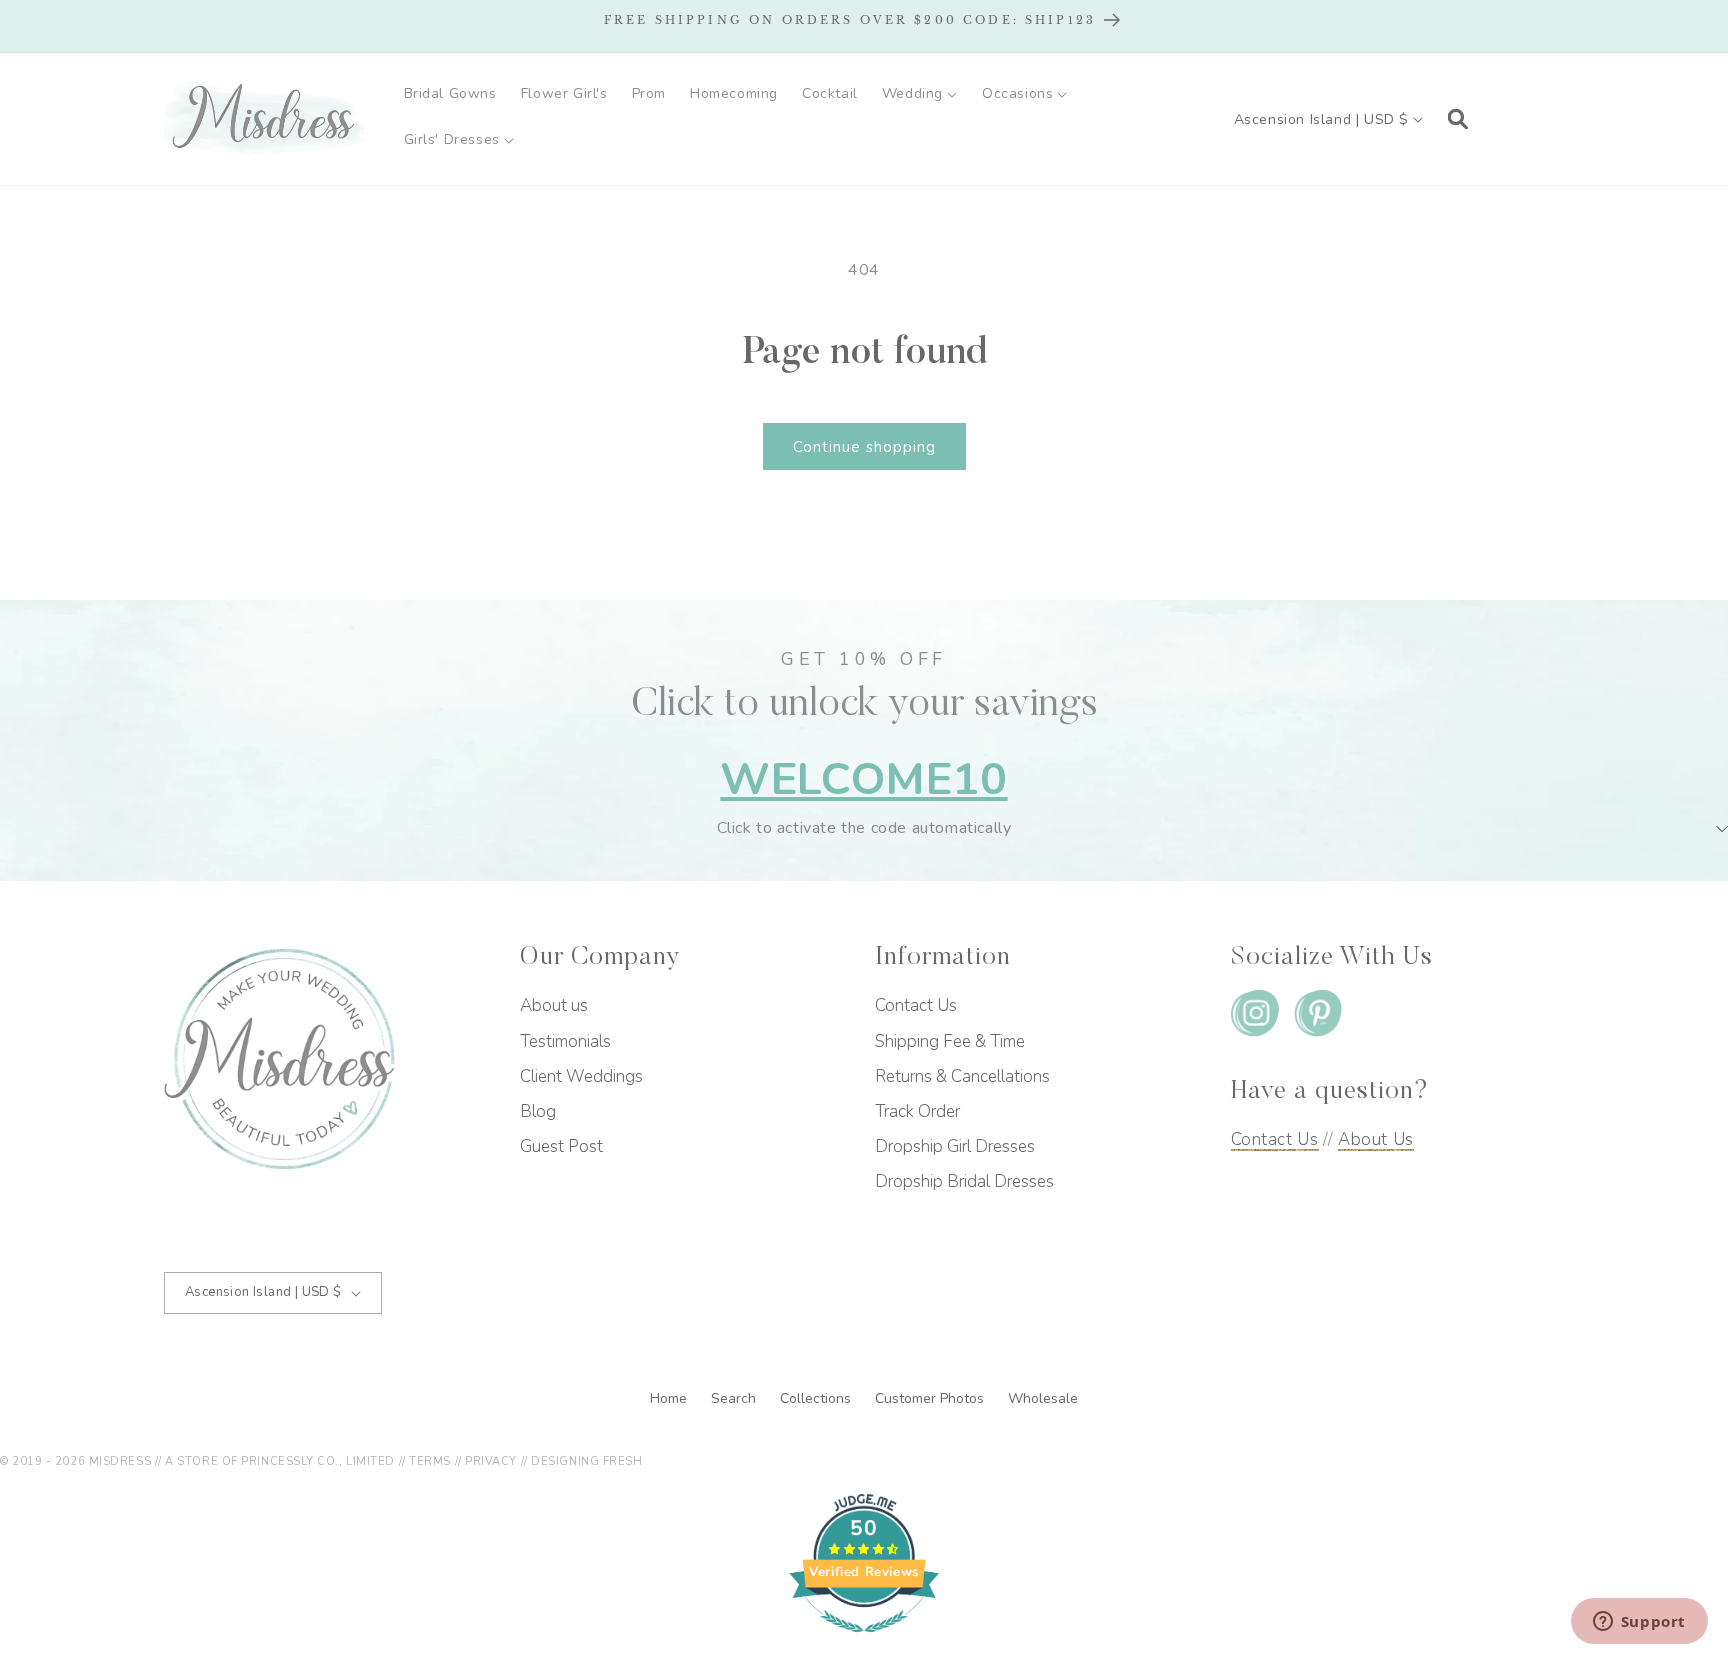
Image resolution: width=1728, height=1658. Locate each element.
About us (554, 1005)
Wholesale (1043, 1398)
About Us (1376, 1139)
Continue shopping (864, 447)
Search (735, 1398)
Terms (430, 1461)
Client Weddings (581, 1076)
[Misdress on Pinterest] (1318, 1017)
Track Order (917, 1111)
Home (670, 1398)
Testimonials (565, 1041)
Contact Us (916, 1005)
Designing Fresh (586, 1461)
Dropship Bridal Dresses (964, 1181)
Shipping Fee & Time (950, 1041)
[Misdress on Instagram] (1255, 1017)
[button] (920, 94)
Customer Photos (931, 1398)
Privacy (491, 1461)
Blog (538, 1111)
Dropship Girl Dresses (955, 1146)
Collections (817, 1398)
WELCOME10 (863, 779)
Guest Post (561, 1146)
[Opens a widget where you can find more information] (1639, 1623)
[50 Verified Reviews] (864, 1643)
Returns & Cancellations (962, 1076)
